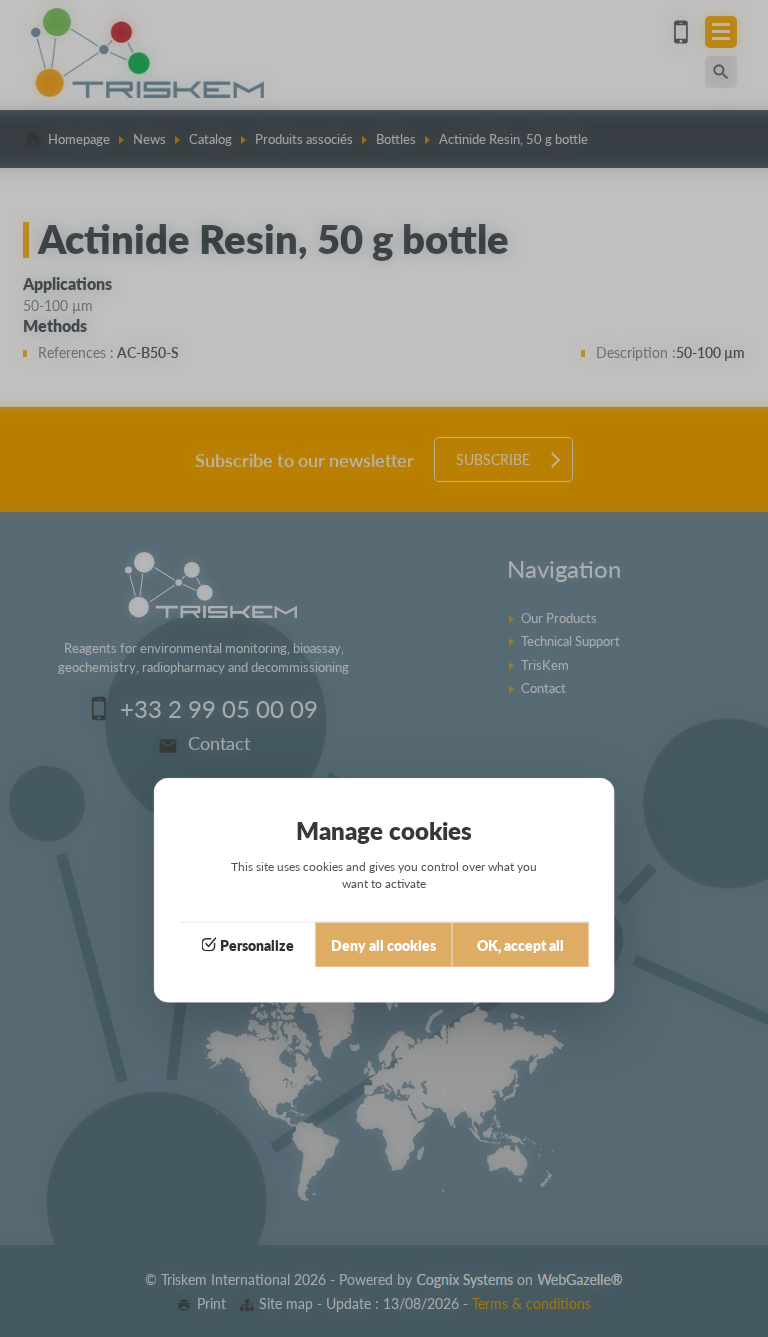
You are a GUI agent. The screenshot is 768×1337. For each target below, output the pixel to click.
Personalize (257, 945)
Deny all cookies (383, 945)
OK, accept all (520, 945)
